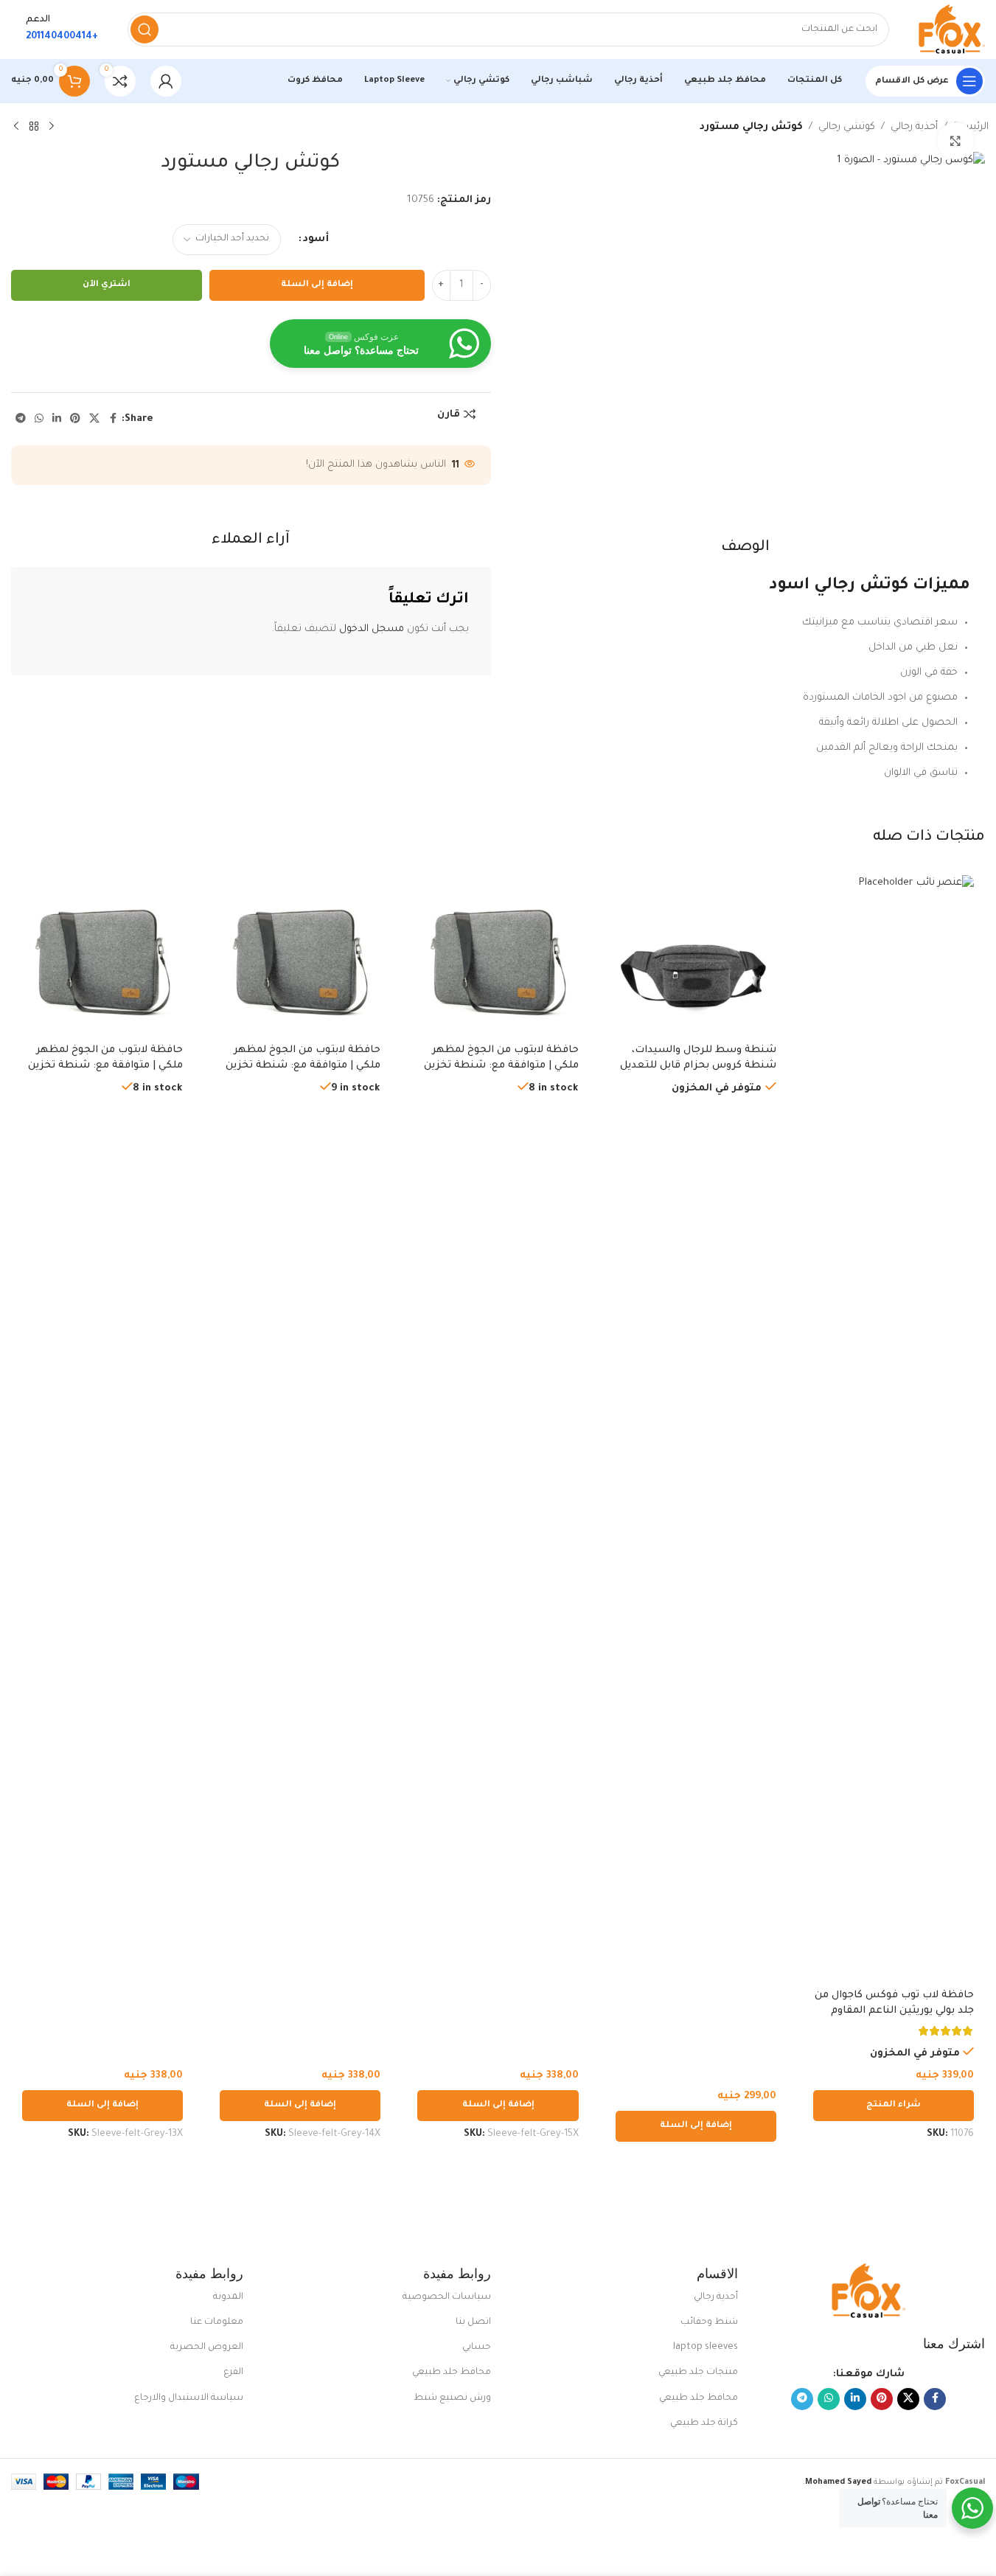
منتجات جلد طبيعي (698, 2373)
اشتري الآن (107, 285)
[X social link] (94, 420)
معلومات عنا (217, 2322)
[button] (696, 2126)
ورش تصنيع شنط (452, 2398)
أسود (316, 239)
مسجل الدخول (372, 629)
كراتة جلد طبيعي (704, 2423)
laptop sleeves (706, 2347)
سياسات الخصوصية (446, 2297)
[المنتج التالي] (16, 127)
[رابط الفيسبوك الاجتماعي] (113, 420)
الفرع (233, 2373)
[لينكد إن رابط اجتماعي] (57, 420)
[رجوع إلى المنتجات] (34, 127)
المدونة (228, 2297)
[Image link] (868, 2292)
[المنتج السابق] (52, 127)
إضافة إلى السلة (317, 285)
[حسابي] (166, 81)
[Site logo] (952, 30)
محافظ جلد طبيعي (699, 2398)
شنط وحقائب (709, 2322)
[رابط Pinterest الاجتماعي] (75, 420)
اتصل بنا (473, 2322)
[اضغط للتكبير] (955, 141)
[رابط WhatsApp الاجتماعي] (39, 420)
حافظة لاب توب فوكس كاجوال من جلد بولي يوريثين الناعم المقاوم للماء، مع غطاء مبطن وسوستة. (894, 2011)
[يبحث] (144, 29)
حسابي (476, 2347)
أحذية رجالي (914, 127)
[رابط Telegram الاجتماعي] (21, 420)
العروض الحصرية (207, 2347)
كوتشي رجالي (847, 127)
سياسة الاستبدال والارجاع (189, 2398)
